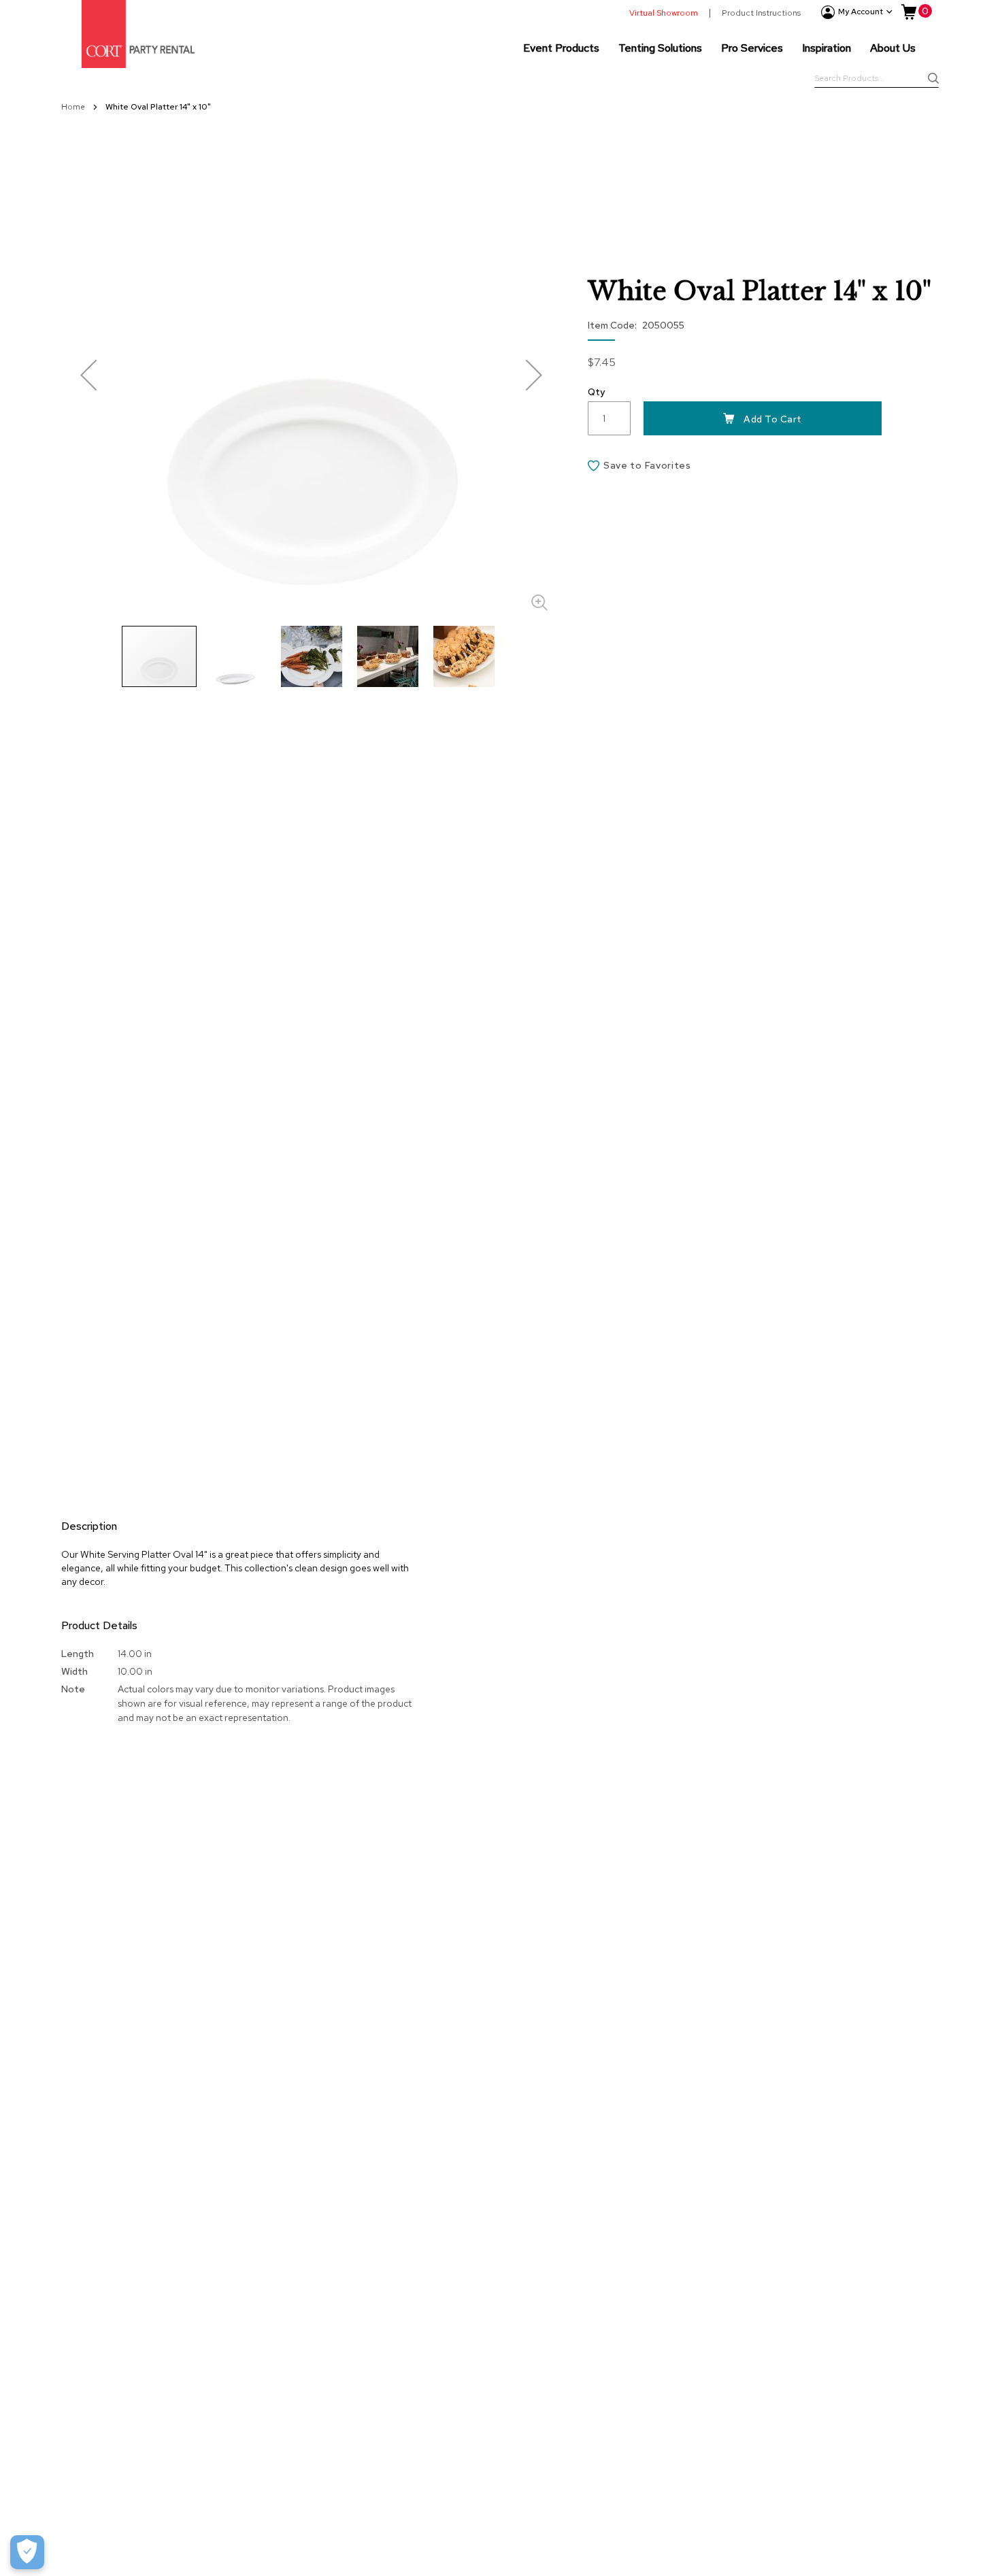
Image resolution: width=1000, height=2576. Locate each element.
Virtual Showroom (664, 13)
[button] (88, 374)
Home (74, 107)
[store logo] (138, 34)
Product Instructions (761, 13)
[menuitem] (561, 48)
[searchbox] (877, 80)
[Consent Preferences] (27, 2552)
